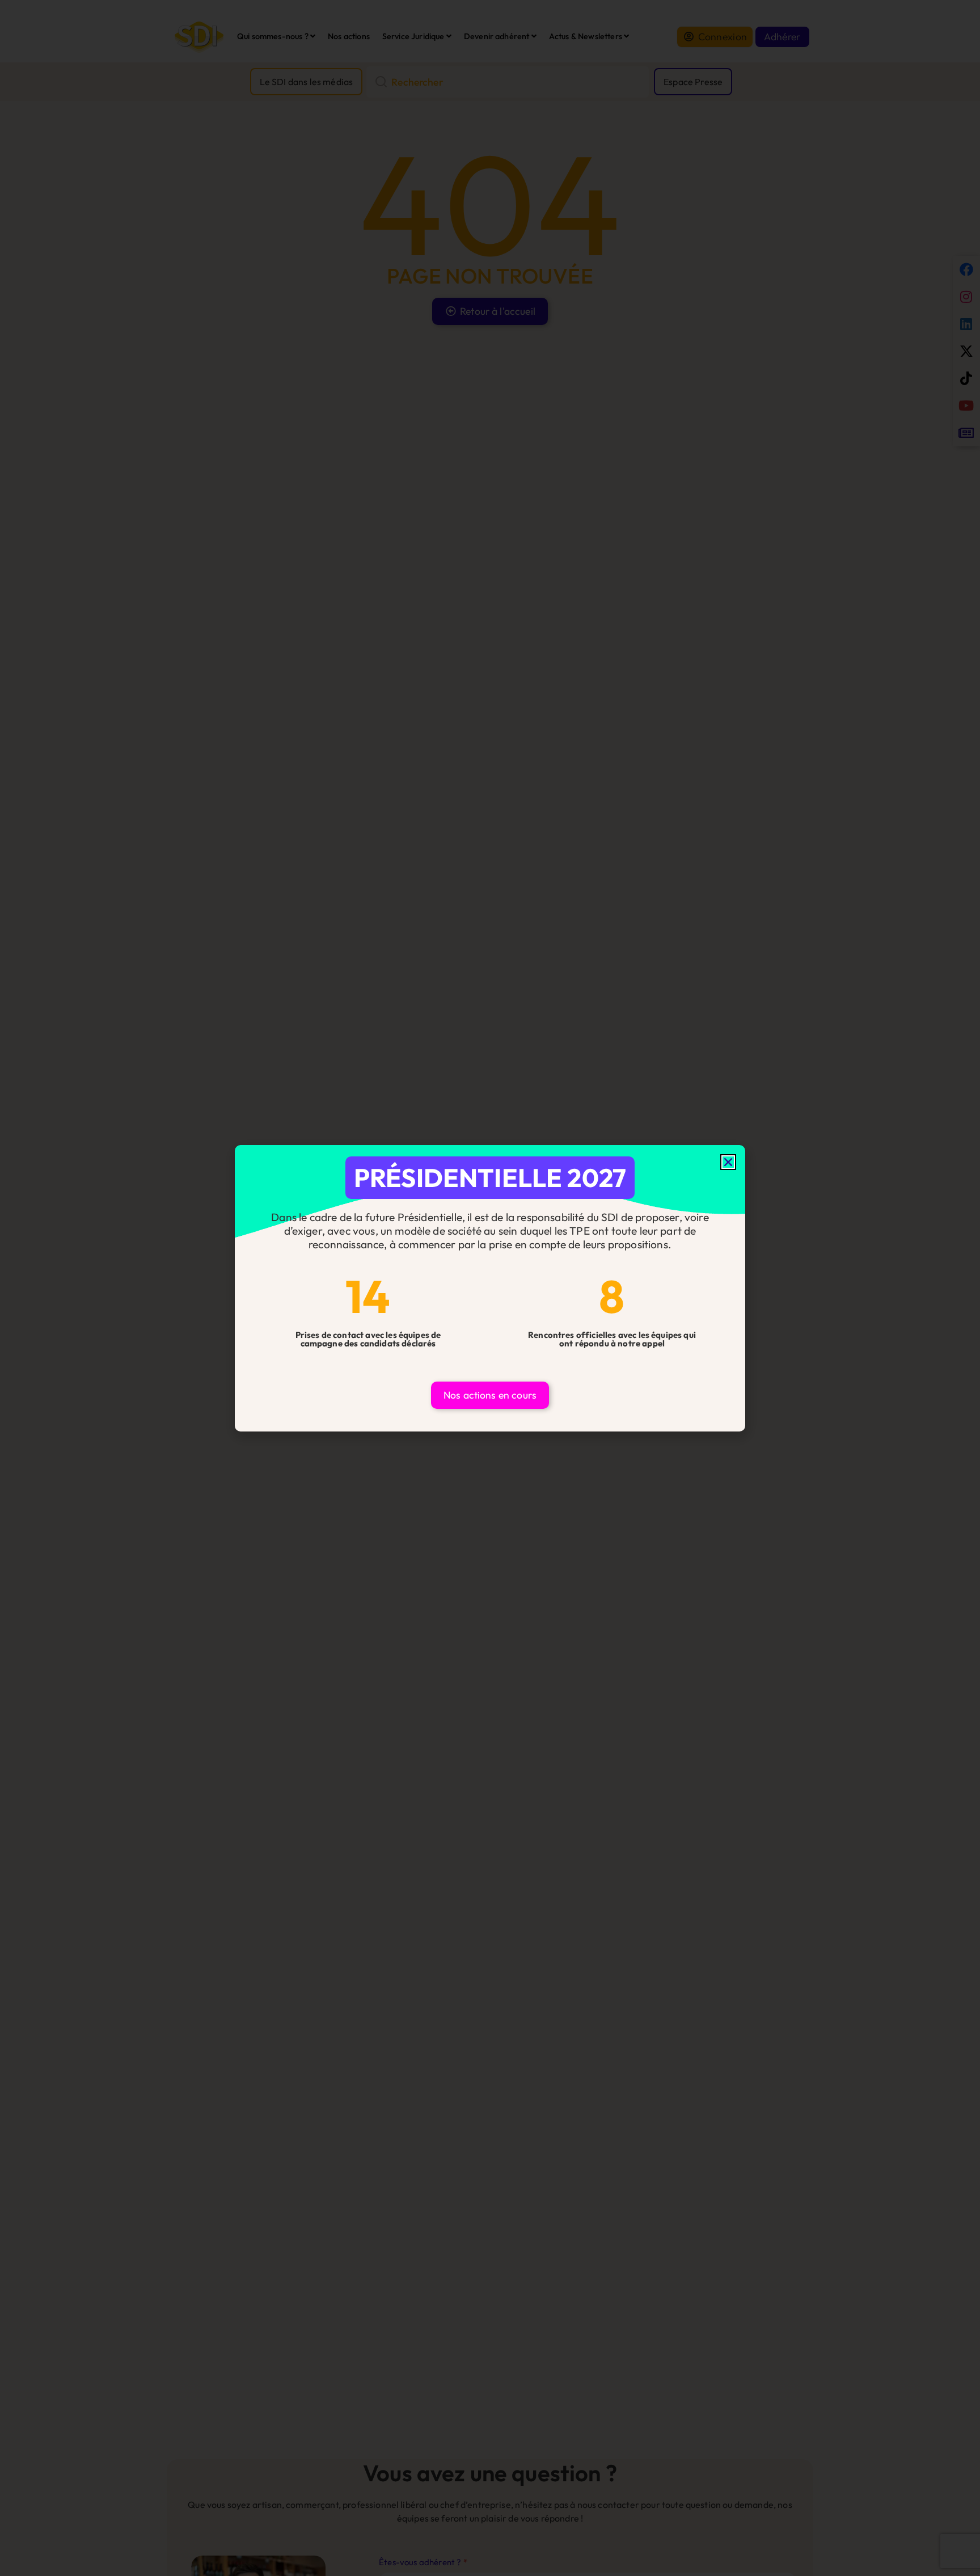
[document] (490, 1288)
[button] (728, 1162)
